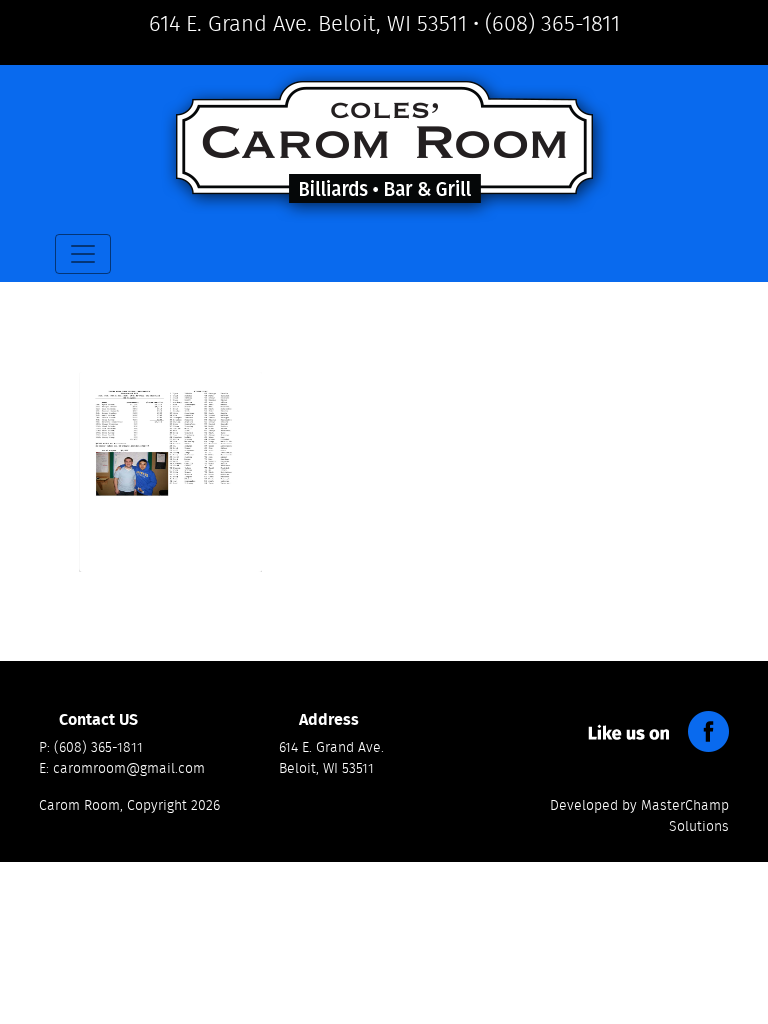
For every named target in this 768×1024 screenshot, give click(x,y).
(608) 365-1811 (552, 24)
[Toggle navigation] (83, 254)
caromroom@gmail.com (129, 769)
